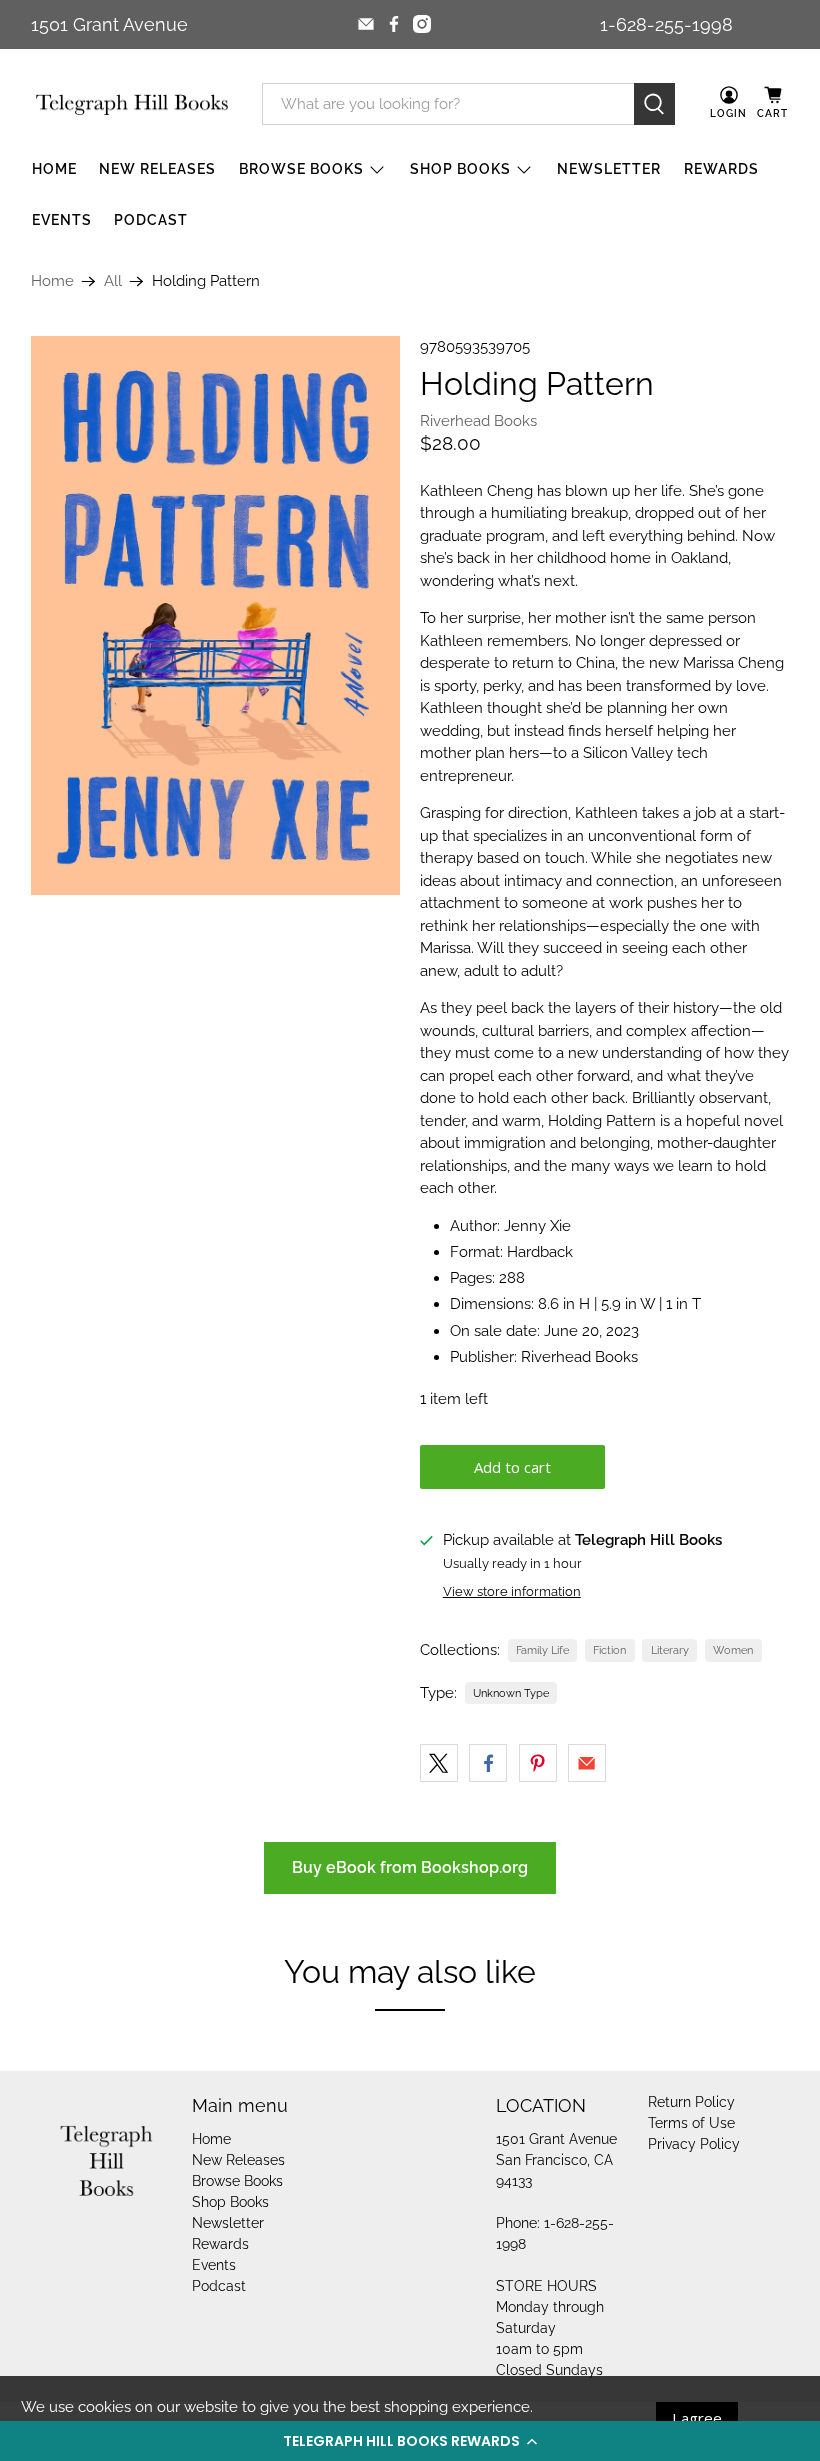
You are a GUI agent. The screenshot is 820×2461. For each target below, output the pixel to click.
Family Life (542, 1650)
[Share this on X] (439, 1763)
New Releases (157, 169)
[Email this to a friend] (587, 1763)
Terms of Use (691, 2123)
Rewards (721, 169)
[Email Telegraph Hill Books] (366, 24)
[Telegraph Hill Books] (132, 104)
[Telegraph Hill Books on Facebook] (394, 24)
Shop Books (460, 169)
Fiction (609, 1650)
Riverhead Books (478, 421)
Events (62, 220)
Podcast (151, 220)
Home (54, 169)
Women (733, 1650)
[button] (410, 2441)
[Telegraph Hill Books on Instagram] (422, 24)
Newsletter (609, 169)
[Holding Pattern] (216, 615)
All (113, 281)
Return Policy (691, 2102)
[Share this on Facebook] (488, 1763)
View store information (512, 1591)
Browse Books (301, 169)
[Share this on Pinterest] (538, 1763)
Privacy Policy (694, 2144)
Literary (670, 1650)
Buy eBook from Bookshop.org (410, 1867)
